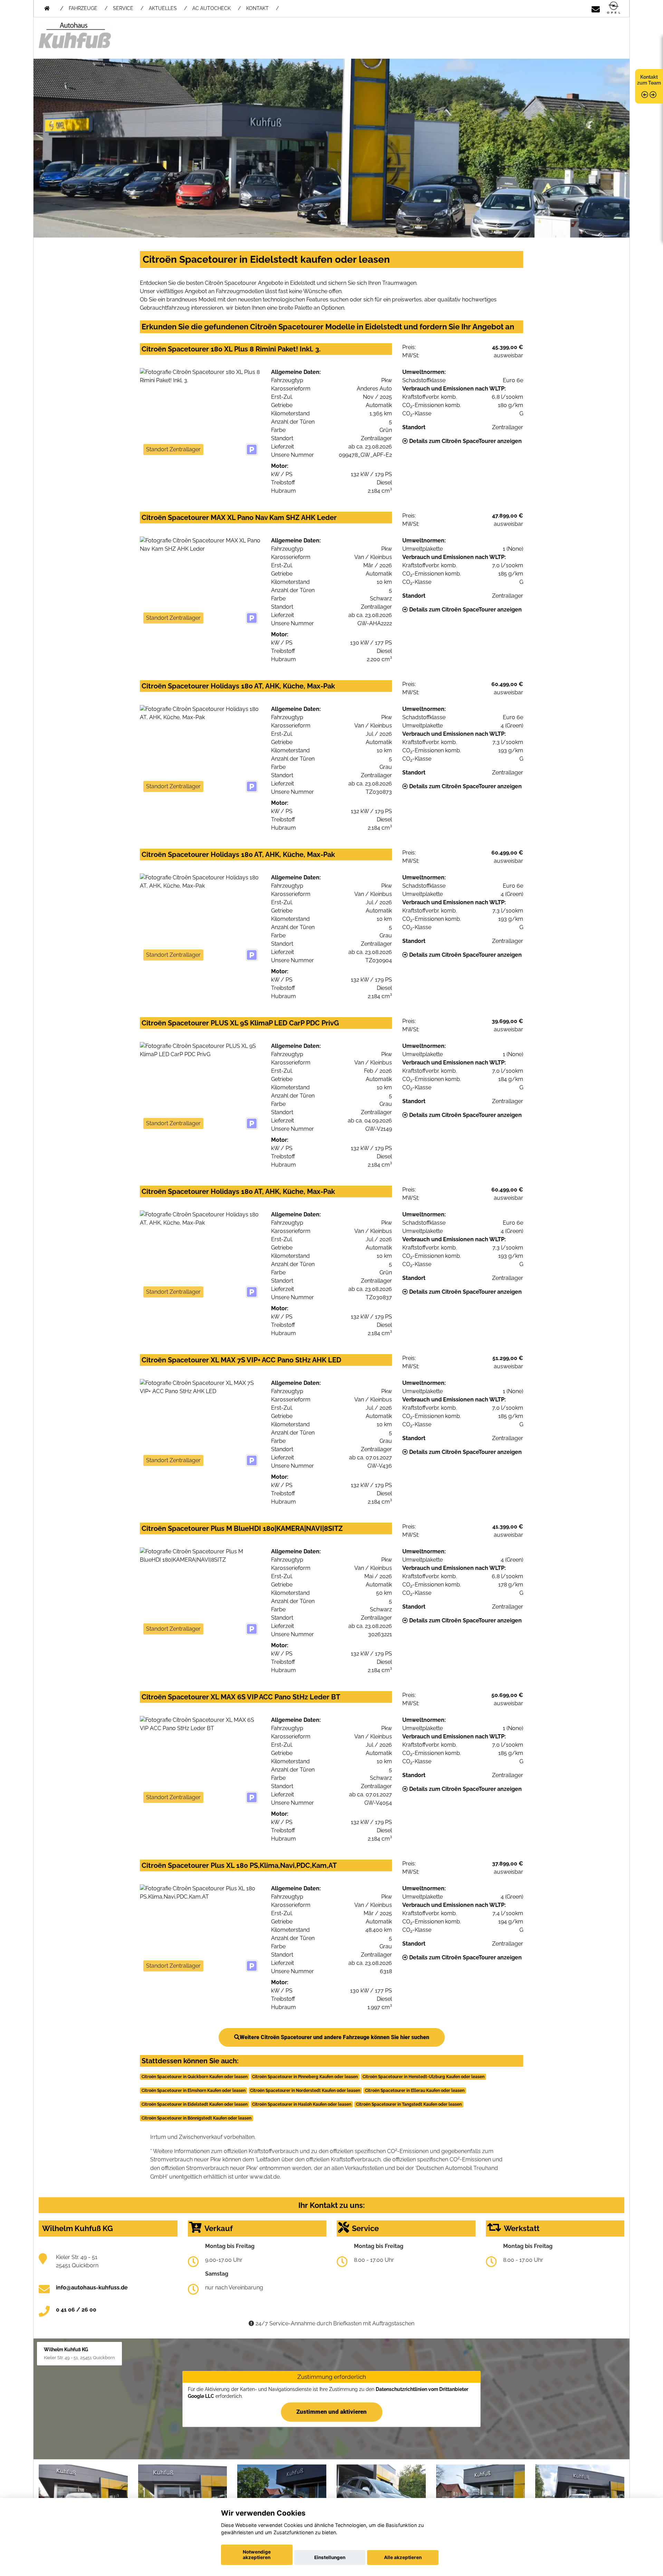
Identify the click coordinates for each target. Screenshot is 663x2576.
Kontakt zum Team (649, 80)
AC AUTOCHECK (212, 8)
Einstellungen (330, 2557)
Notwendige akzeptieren (257, 2555)
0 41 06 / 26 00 (76, 2310)
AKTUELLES (163, 8)
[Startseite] (614, 8)
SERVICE (123, 8)
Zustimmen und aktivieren (331, 2412)
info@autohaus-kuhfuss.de (92, 2288)
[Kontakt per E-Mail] (596, 8)
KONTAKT (257, 8)
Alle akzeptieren (403, 2557)
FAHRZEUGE (83, 8)
